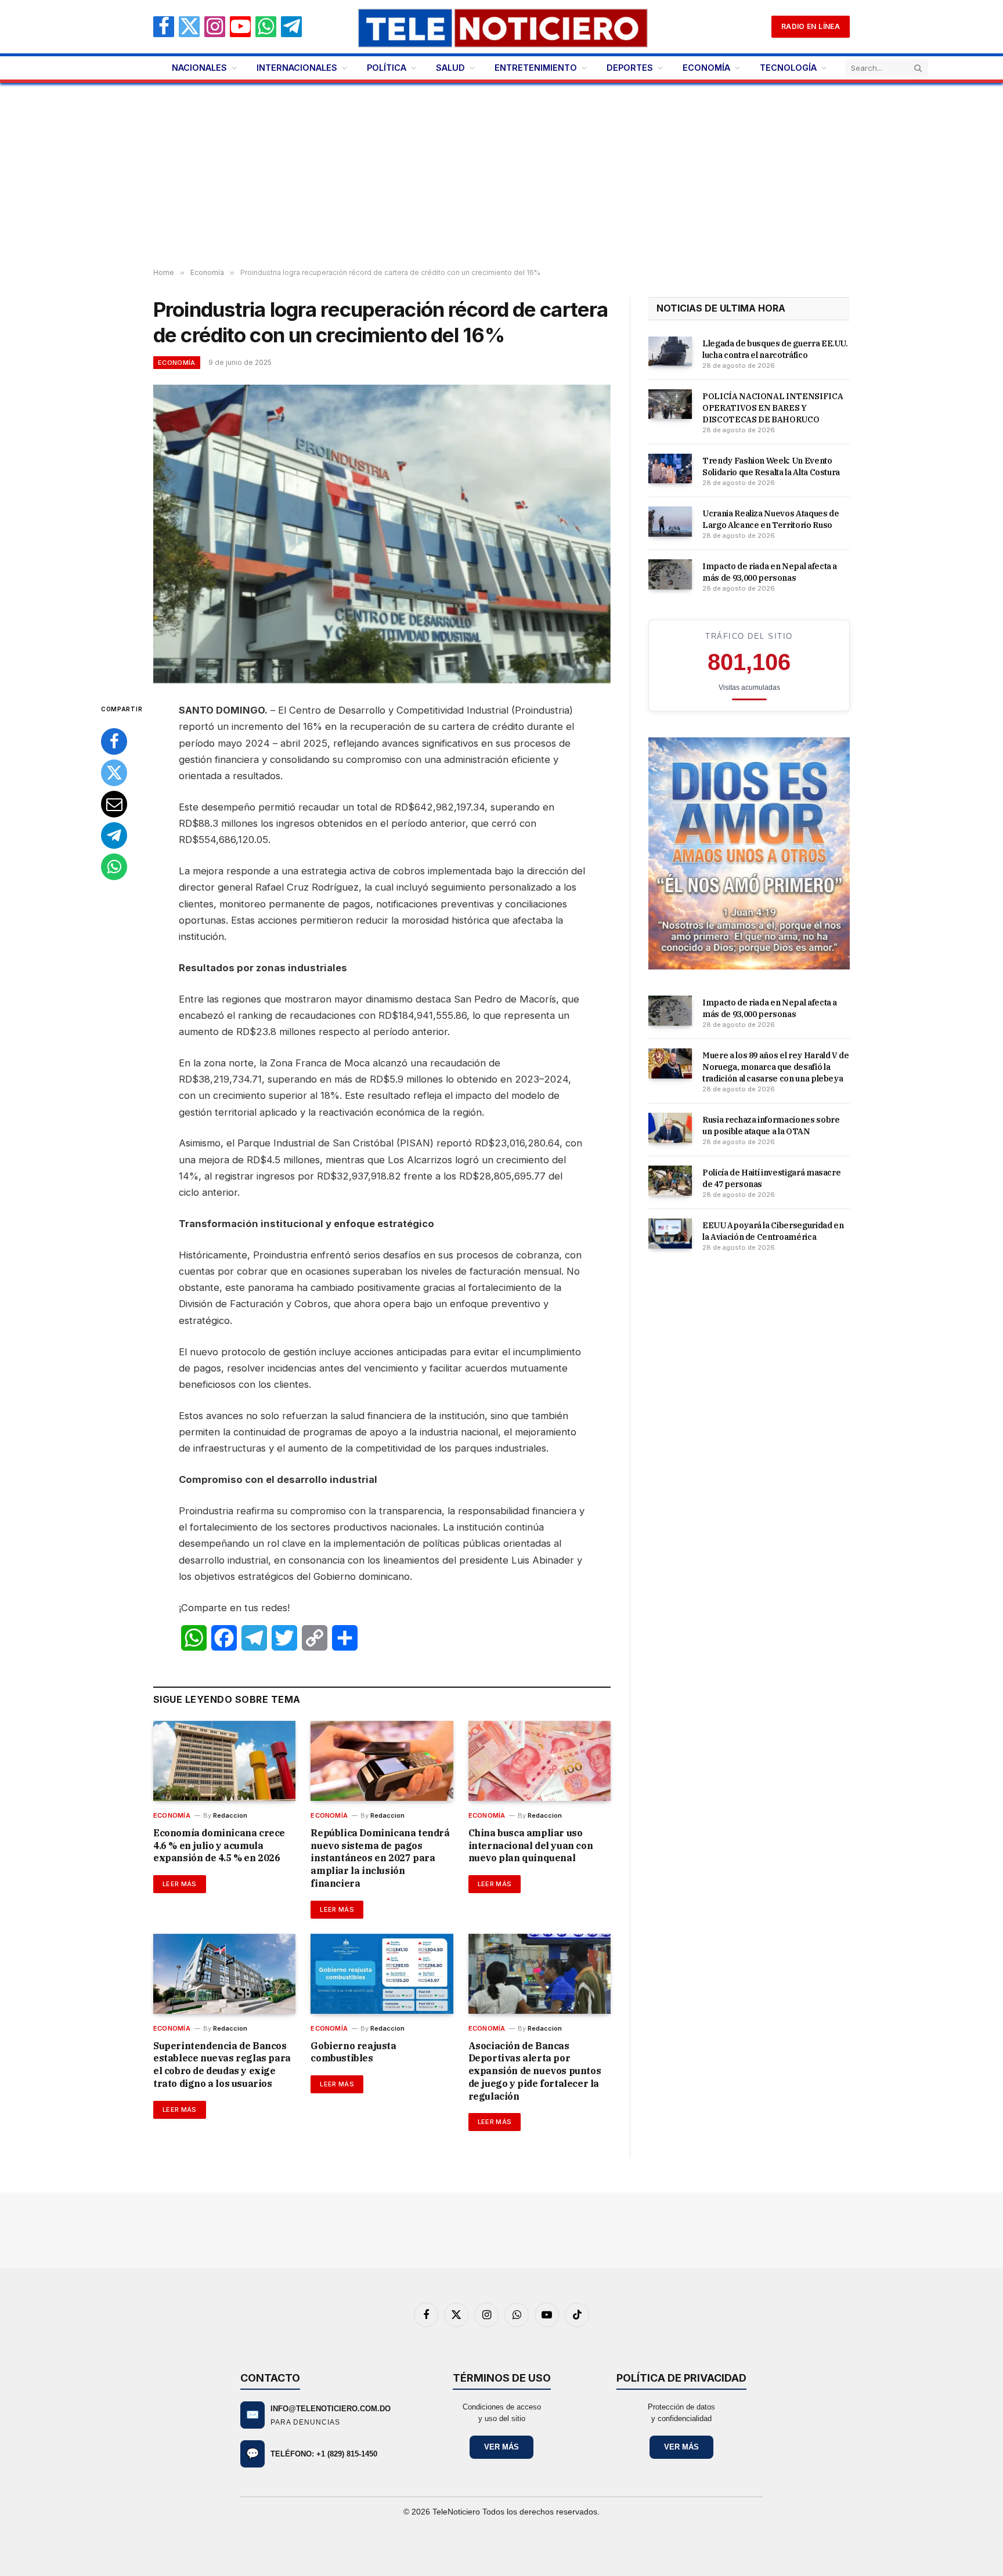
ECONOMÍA (706, 68)
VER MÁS (501, 2447)
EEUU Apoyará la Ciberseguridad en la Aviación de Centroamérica (773, 1231)
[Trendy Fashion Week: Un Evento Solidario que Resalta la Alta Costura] (670, 469)
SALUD (450, 68)
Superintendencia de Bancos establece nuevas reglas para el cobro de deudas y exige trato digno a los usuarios (222, 2065)
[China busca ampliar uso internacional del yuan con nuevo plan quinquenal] (540, 1761)
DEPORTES (630, 68)
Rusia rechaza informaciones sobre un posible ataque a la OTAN (771, 1126)
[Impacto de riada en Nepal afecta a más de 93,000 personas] (670, 574)
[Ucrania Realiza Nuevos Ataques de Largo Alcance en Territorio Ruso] (670, 522)
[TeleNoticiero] (501, 27)
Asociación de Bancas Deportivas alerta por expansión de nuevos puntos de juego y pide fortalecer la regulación (535, 2071)
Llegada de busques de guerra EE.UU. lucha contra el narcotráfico (775, 349)
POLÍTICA (387, 68)
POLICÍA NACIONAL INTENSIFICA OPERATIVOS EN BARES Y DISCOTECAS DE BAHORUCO (773, 408)
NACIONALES (199, 68)
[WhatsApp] (114, 867)
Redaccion (230, 1815)
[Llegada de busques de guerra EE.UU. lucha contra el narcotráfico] (670, 352)
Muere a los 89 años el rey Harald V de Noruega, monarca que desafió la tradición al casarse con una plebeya (776, 1067)
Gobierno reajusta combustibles (353, 2052)
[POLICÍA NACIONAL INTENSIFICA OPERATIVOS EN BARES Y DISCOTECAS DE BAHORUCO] (670, 404)
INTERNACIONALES (297, 68)
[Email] (114, 804)
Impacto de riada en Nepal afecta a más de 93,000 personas (770, 572)
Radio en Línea (811, 26)
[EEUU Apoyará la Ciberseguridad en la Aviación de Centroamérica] (670, 1233)
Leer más (180, 1884)
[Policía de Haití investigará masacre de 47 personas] (670, 1181)
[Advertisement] (501, 176)
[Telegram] (114, 835)
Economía (177, 363)
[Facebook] (114, 741)
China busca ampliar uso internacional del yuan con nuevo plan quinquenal (531, 1846)
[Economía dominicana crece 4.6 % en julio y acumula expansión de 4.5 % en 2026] (224, 1761)
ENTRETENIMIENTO (536, 68)
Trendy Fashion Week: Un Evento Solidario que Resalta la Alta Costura (771, 466)
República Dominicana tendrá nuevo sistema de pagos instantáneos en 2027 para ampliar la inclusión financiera (380, 1858)
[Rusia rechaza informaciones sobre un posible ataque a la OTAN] (670, 1128)
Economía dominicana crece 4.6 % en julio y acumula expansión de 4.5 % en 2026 (219, 1846)
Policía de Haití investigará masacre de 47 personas (771, 1178)
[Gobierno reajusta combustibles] (382, 1974)
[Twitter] (114, 773)
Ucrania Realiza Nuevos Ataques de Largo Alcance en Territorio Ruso (771, 519)
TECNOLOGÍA (788, 68)
